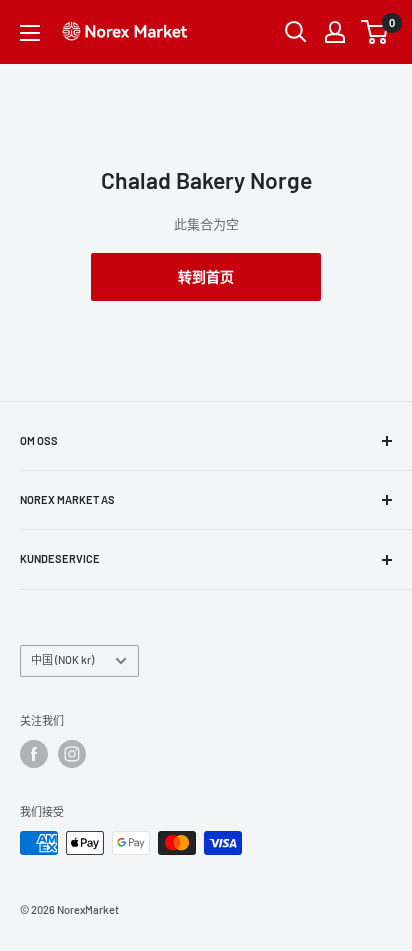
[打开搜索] (296, 32)
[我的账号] (335, 32)
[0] (375, 32)
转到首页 (206, 276)
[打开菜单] (30, 33)
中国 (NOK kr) (62, 659)
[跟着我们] (34, 754)
